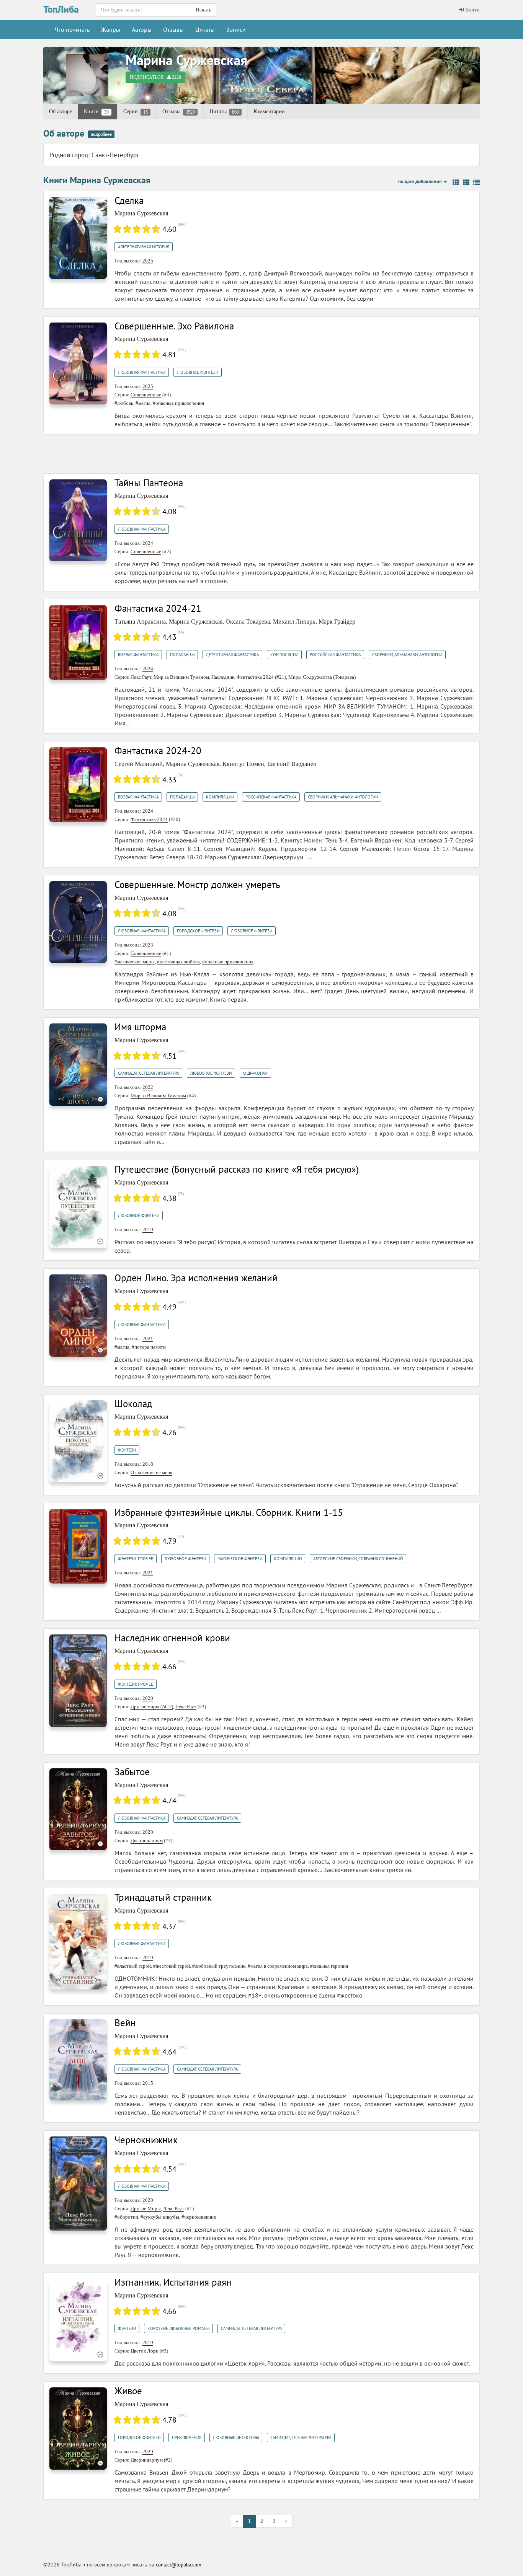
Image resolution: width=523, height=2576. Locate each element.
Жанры (111, 29)
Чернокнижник (146, 2140)
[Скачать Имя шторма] (78, 1064)
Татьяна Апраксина (140, 622)
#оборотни (126, 2217)
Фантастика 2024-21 (158, 608)
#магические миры (135, 962)
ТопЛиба (61, 9)
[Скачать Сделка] (78, 237)
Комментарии (269, 112)
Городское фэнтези (198, 931)
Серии (136, 112)
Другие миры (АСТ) (152, 1707)
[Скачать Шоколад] (78, 1441)
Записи (236, 29)
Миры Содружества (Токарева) (322, 677)
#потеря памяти (149, 1347)
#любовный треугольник (219, 1966)
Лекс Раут (141, 677)
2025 (148, 261)
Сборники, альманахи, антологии (407, 655)
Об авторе (60, 112)
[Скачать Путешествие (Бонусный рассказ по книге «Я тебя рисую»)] (78, 1207)
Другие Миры (146, 2209)
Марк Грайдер (337, 622)
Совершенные (146, 395)
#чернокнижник (199, 2217)
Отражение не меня (151, 1472)
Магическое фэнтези (240, 1559)
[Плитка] (456, 182)
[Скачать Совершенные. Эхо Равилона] (78, 363)
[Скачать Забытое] (78, 1809)
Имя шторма (140, 1027)
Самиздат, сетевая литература (148, 1073)
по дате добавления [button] (421, 182)
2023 (148, 945)
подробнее (101, 134)
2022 (148, 1087)
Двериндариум (147, 1840)
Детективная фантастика (232, 655)
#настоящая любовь (178, 962)
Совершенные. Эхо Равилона (174, 326)
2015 (148, 2083)
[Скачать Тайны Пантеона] (78, 520)
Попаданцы (182, 655)
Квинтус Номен (243, 764)
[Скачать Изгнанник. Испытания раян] (78, 2319)
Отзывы (173, 29)
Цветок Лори (145, 2351)
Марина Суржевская (186, 60)
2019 (148, 1229)
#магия (143, 403)
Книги (96, 112)
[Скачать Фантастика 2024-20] (78, 784)
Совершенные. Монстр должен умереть (197, 885)
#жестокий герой (172, 1966)
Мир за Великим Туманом (181, 677)
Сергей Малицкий (139, 764)
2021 (148, 1339)
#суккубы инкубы (160, 2217)
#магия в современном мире (278, 1966)
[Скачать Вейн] (78, 2059)
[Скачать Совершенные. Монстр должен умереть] (78, 921)
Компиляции (284, 655)
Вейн (125, 2023)
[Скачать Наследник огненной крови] (78, 1680)
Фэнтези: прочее (136, 1559)
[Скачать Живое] (78, 2428)
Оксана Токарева (248, 622)
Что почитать (72, 29)
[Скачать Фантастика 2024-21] (78, 642)
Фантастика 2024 (255, 677)
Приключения (187, 2438)
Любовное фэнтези (198, 372)
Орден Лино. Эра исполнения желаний (196, 1278)
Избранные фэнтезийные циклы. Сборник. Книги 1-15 (229, 1512)
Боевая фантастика (138, 655)
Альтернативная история (144, 247)
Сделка (129, 200)
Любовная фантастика (142, 372)
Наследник (223, 677)
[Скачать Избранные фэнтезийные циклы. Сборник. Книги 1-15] (78, 1546)
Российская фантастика (335, 655)
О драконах (255, 1073)
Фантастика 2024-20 (158, 751)
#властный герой (133, 1966)
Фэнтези (127, 1450)
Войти (472, 10)
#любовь (124, 403)
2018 (148, 1464)
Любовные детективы (236, 2438)
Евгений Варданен (292, 764)
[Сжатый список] (476, 182)
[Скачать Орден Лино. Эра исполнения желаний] (78, 1315)
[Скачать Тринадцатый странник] (78, 1941)
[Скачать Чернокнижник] (78, 2183)
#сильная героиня (329, 1966)
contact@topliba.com (179, 2565)
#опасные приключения (178, 403)
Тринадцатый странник (163, 1897)
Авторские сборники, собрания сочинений (358, 1559)
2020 (148, 1698)
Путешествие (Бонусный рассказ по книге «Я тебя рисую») (237, 1169)
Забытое (132, 1772)
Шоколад (133, 1404)
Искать (203, 10)
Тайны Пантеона (149, 483)
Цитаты (205, 29)
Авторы (142, 29)
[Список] (466, 182)
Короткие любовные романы (178, 2328)
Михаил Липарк (294, 622)
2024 (148, 543)
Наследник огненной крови (172, 1638)
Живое (128, 2391)
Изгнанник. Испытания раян (173, 2282)
